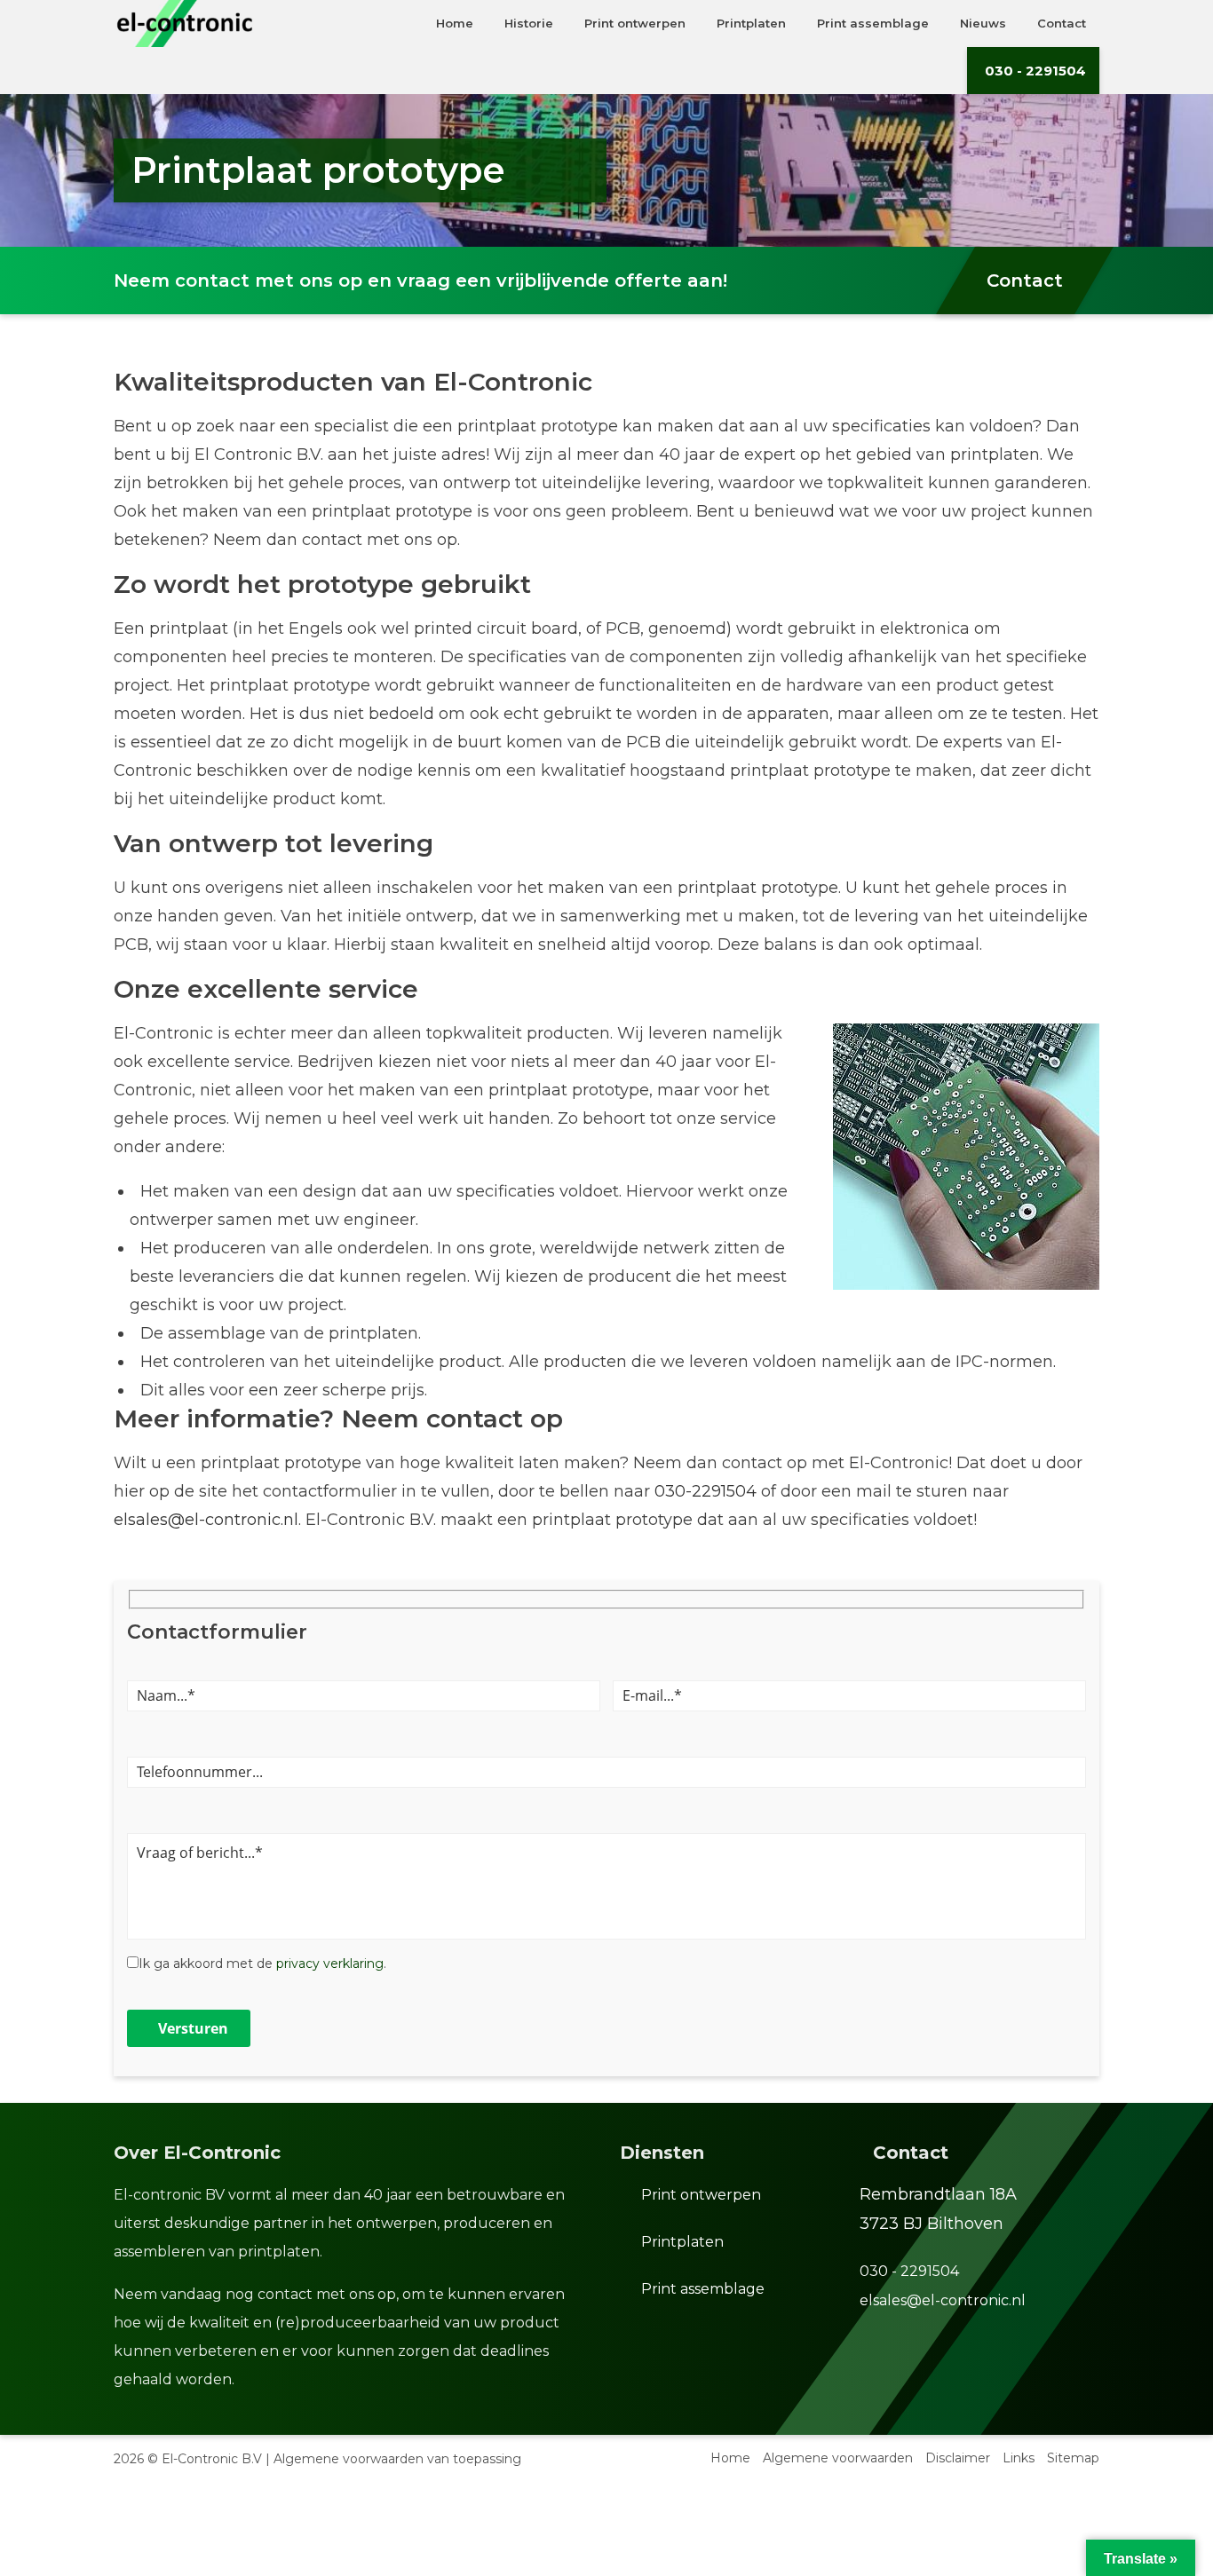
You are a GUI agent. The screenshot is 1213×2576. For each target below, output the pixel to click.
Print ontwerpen (701, 2195)
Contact (1025, 281)
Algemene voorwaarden (838, 2458)
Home (730, 2458)
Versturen (193, 2028)
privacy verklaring (330, 1964)
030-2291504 (706, 1491)
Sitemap (1073, 2458)
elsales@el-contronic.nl (206, 1520)
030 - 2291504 (1035, 71)
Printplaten (682, 2242)
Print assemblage (703, 2289)
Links (1019, 2458)
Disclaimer (958, 2458)
